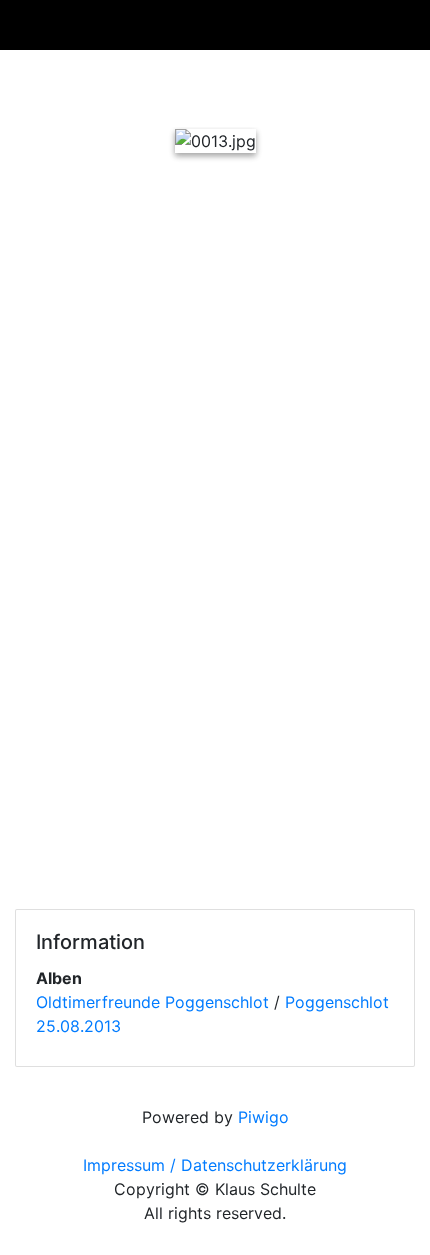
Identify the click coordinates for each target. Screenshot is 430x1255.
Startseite (39, 25)
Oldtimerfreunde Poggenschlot (152, 1002)
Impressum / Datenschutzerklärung (215, 1165)
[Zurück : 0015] (113, 84)
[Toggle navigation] (378, 25)
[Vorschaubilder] (181, 84)
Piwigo (263, 1117)
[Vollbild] (249, 84)
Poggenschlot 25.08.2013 (153, 25)
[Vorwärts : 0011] (317, 84)
